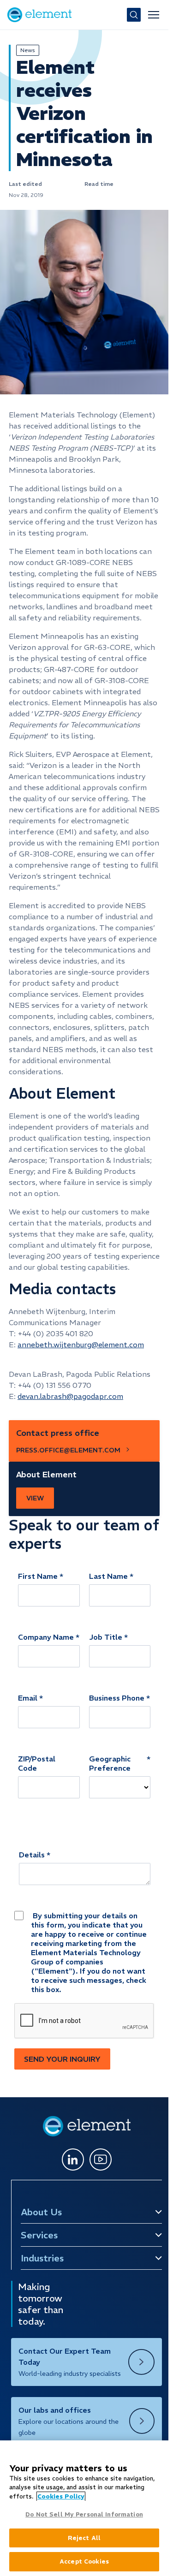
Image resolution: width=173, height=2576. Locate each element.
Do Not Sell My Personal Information (84, 2514)
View (35, 1498)
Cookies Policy (61, 2496)
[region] (84, 2508)
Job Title (106, 1637)
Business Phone (117, 1698)
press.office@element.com (68, 1450)
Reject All (84, 2538)
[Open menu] (154, 15)
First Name (38, 1576)
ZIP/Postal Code (37, 1763)
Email (28, 1698)
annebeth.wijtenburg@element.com (81, 1345)
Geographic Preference (110, 1763)
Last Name (108, 1576)
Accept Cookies (84, 2561)
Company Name (46, 1637)
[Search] (134, 15)
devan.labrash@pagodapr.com (70, 1396)
